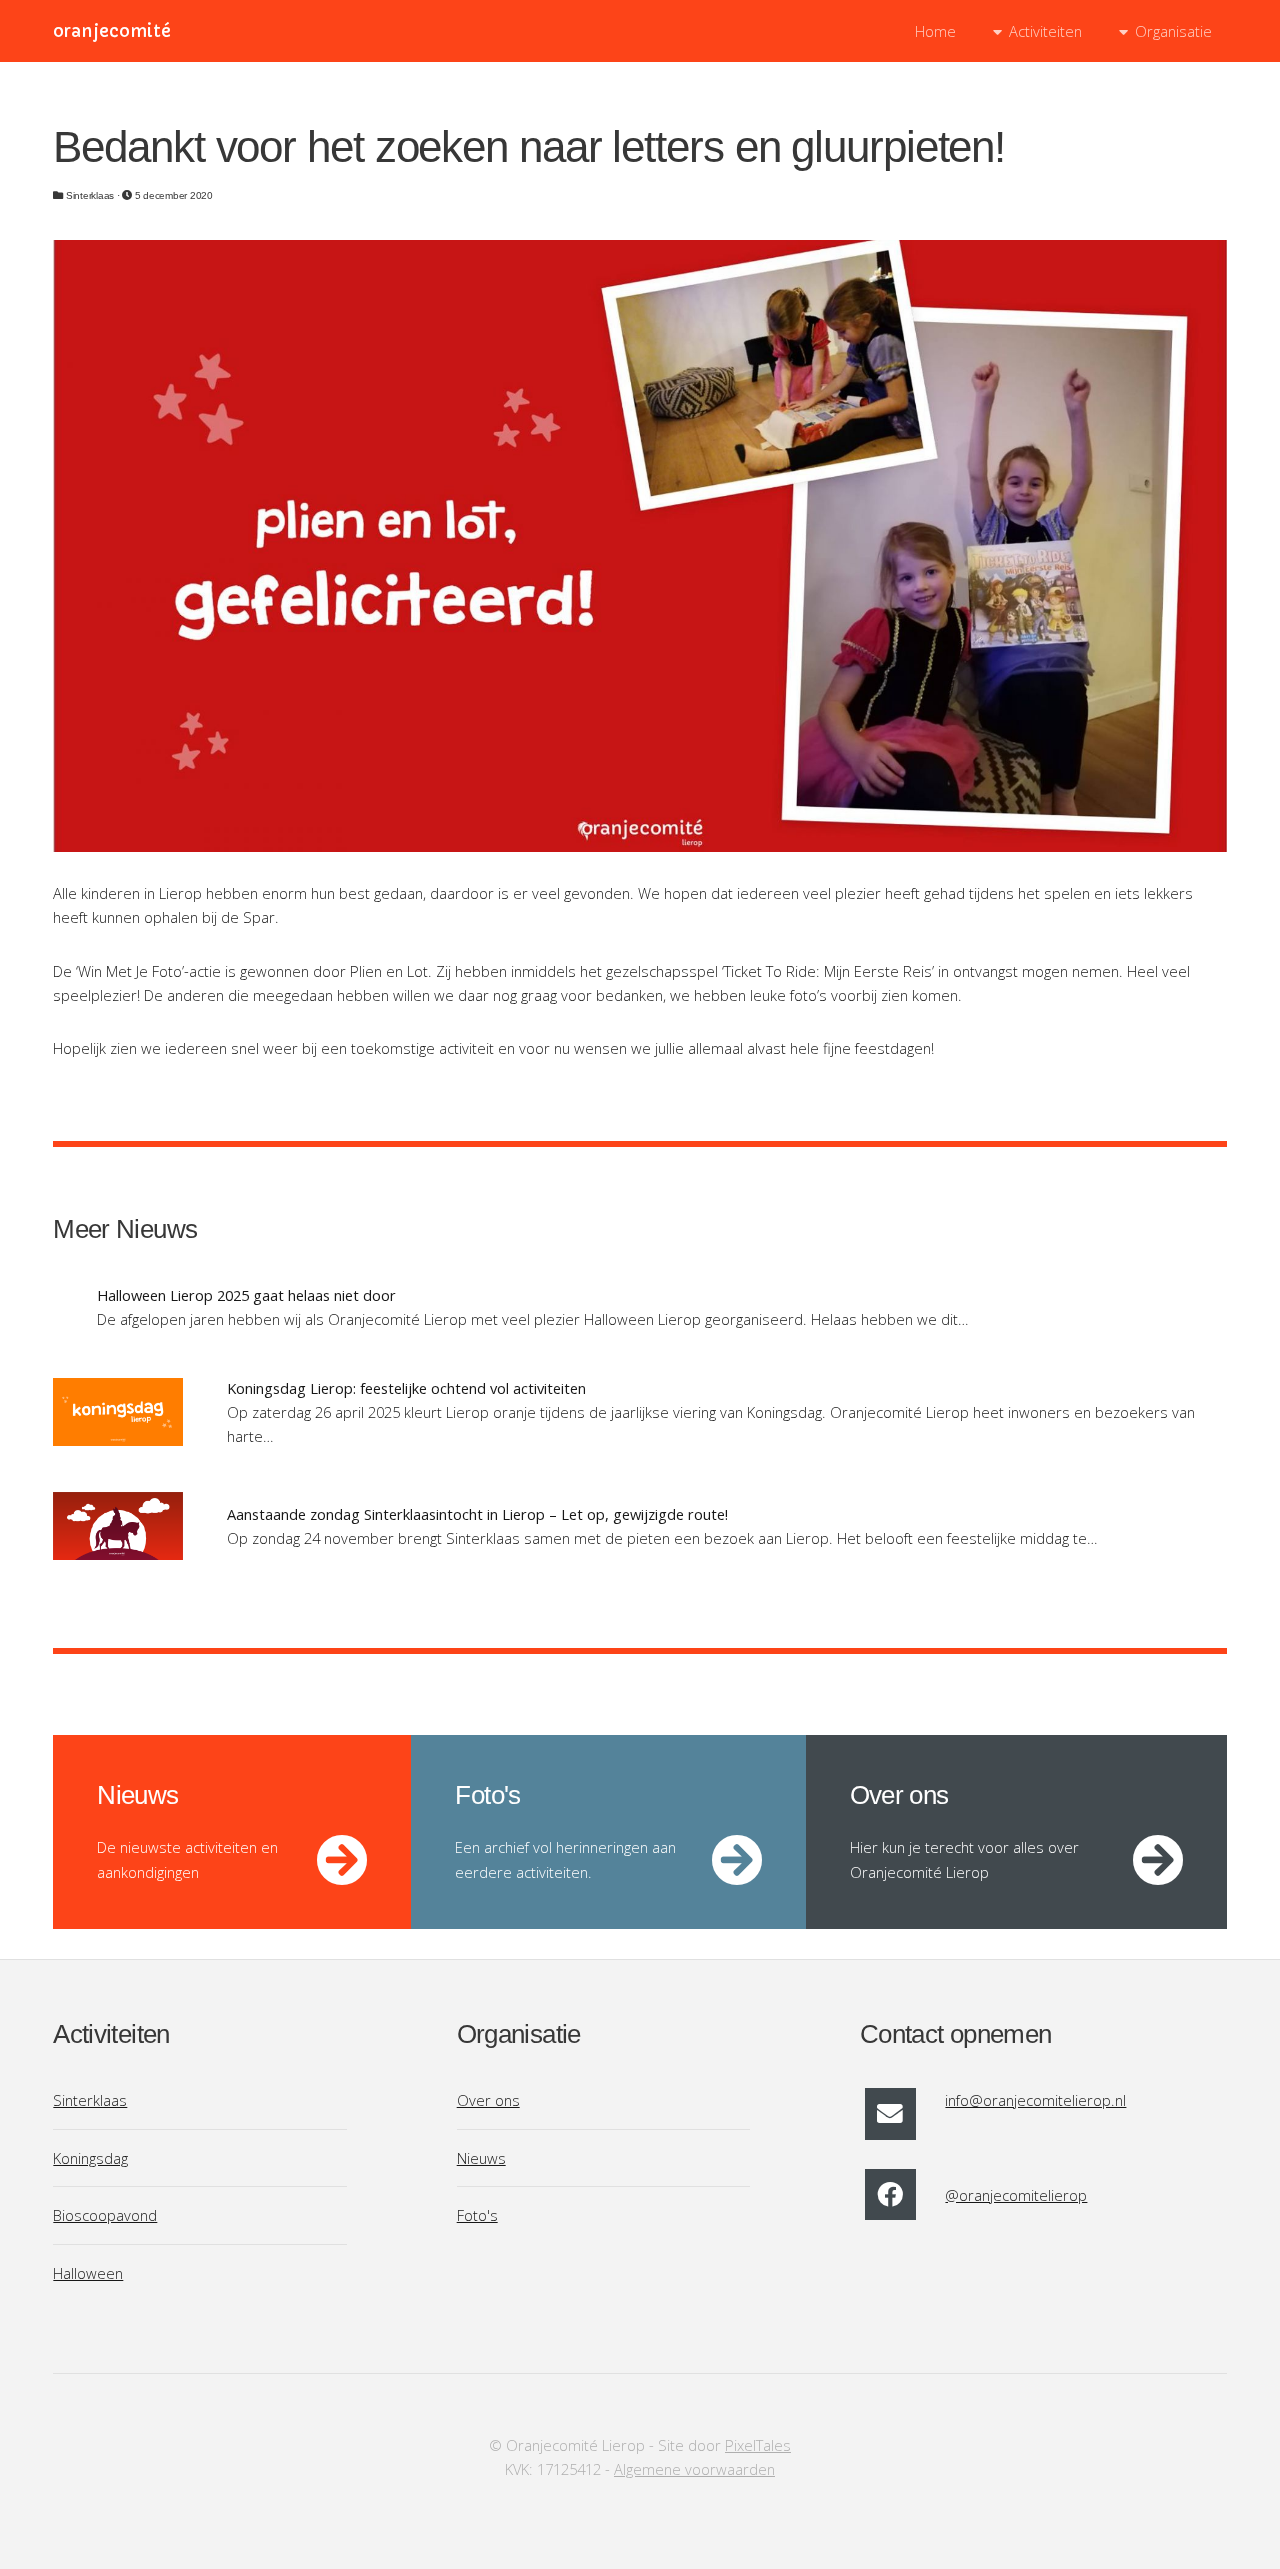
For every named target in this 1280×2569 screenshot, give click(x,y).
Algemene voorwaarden (694, 2469)
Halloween (88, 2273)
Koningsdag (90, 2158)
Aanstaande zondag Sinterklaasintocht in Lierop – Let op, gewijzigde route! (477, 1514)
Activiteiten (1045, 31)
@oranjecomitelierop (1016, 2195)
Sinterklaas (90, 2100)
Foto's (477, 2215)
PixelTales (758, 2445)
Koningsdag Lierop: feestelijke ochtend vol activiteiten (406, 1388)
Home (935, 31)
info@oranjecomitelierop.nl (1035, 2100)
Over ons (488, 2100)
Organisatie (1173, 31)
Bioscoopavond (105, 2215)
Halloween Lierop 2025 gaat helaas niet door (246, 1295)
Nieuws (481, 2158)
